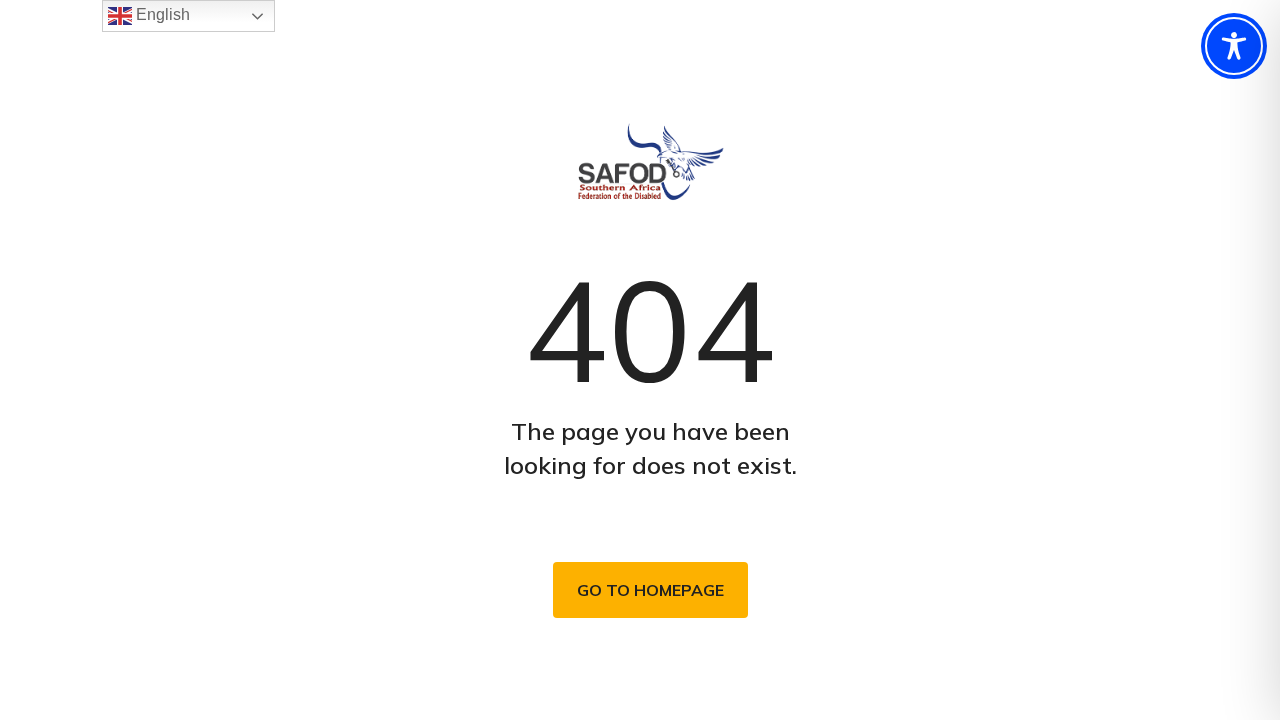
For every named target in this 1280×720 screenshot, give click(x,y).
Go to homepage (650, 590)
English (161, 14)
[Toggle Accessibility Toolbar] (1234, 46)
